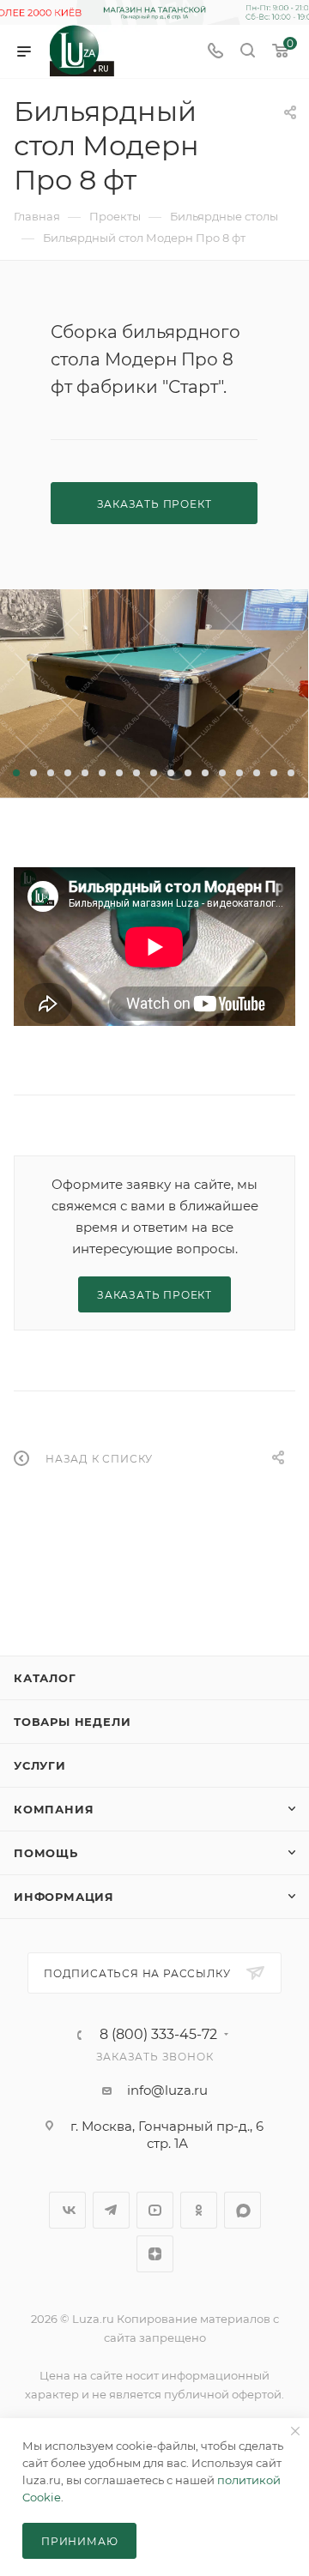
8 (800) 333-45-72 (158, 2035)
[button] (16, 773)
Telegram (111, 2210)
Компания (54, 1809)
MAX (242, 2210)
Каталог (45, 1678)
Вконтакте (67, 2210)
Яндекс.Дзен (155, 2254)
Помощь (46, 1853)
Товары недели (72, 1722)
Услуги (40, 1765)
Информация (64, 1897)
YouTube (155, 2210)
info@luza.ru (167, 2090)
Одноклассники (199, 2210)
